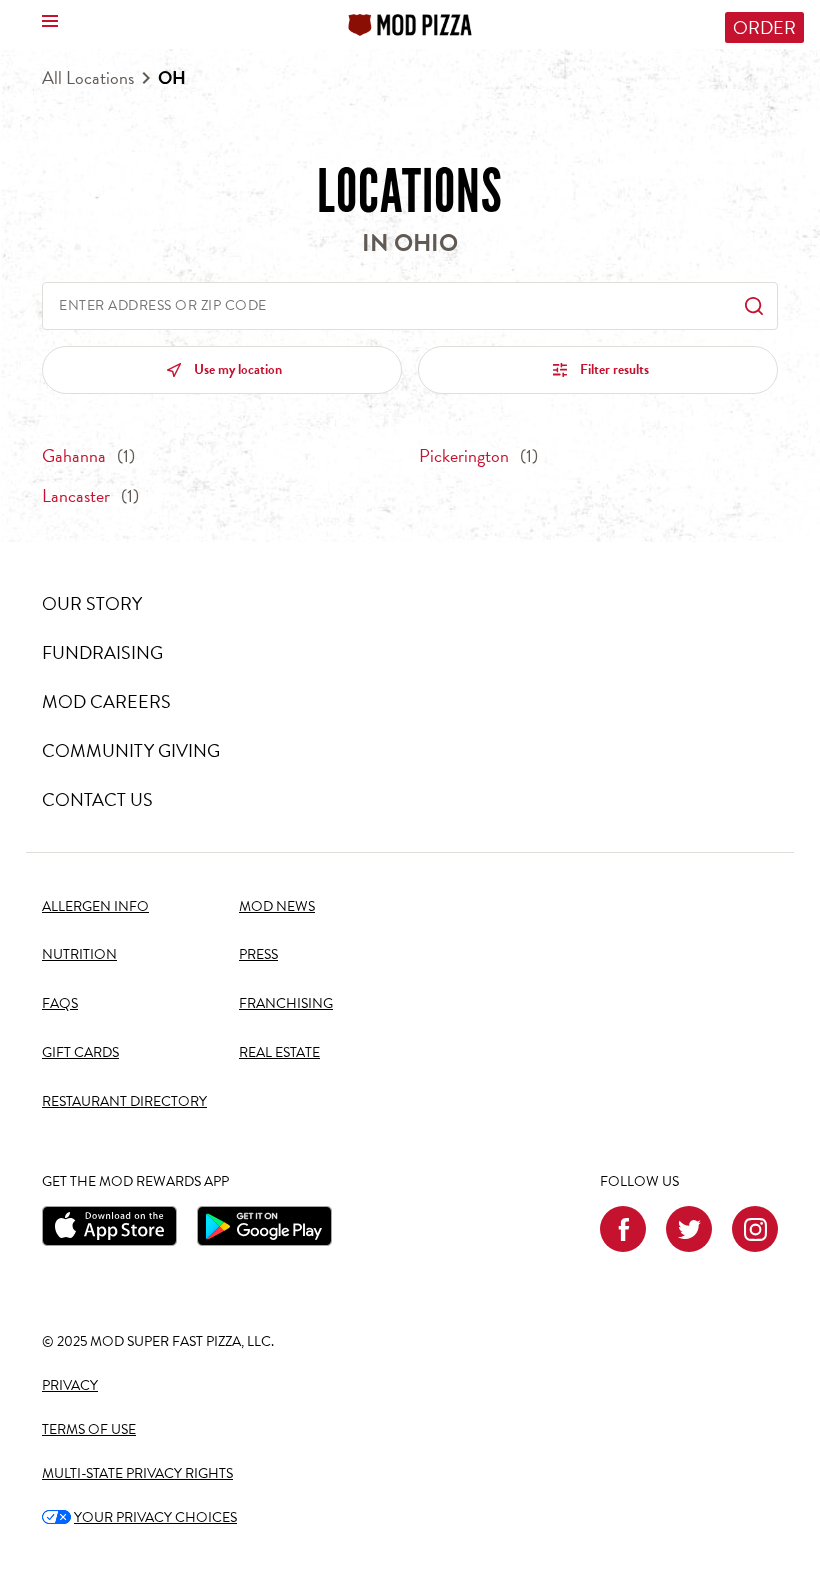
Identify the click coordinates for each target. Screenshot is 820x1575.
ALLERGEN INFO (95, 906)
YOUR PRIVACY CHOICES (139, 1517)
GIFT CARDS (80, 1052)
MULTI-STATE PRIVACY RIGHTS (137, 1473)
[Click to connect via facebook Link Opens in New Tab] (623, 1229)
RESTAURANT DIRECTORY (124, 1101)
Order (764, 27)
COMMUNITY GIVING (131, 750)
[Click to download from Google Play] (264, 1226)
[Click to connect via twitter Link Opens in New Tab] (689, 1229)
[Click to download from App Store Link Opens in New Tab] (109, 1226)
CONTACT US (97, 799)
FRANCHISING (286, 1003)
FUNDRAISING (102, 652)
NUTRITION (79, 954)
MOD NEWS (277, 906)
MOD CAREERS (106, 701)
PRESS (258, 954)
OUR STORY (92, 603)
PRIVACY (70, 1385)
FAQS (60, 1003)
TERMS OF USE (89, 1429)
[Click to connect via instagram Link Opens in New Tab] (755, 1229)
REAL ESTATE (279, 1052)
